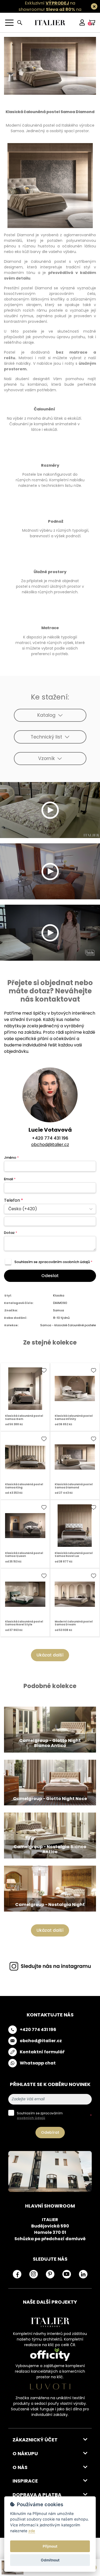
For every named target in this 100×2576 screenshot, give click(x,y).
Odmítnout (50, 2560)
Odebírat (50, 2132)
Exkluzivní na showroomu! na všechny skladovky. (47, 9)
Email (10, 1179)
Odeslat (50, 1276)
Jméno (11, 1158)
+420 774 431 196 (50, 1138)
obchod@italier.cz (50, 1145)
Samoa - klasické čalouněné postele (68, 1325)
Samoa (59, 1310)
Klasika (59, 1295)
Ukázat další (50, 1655)
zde (32, 2531)
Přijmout (50, 2546)
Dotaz (11, 1233)
